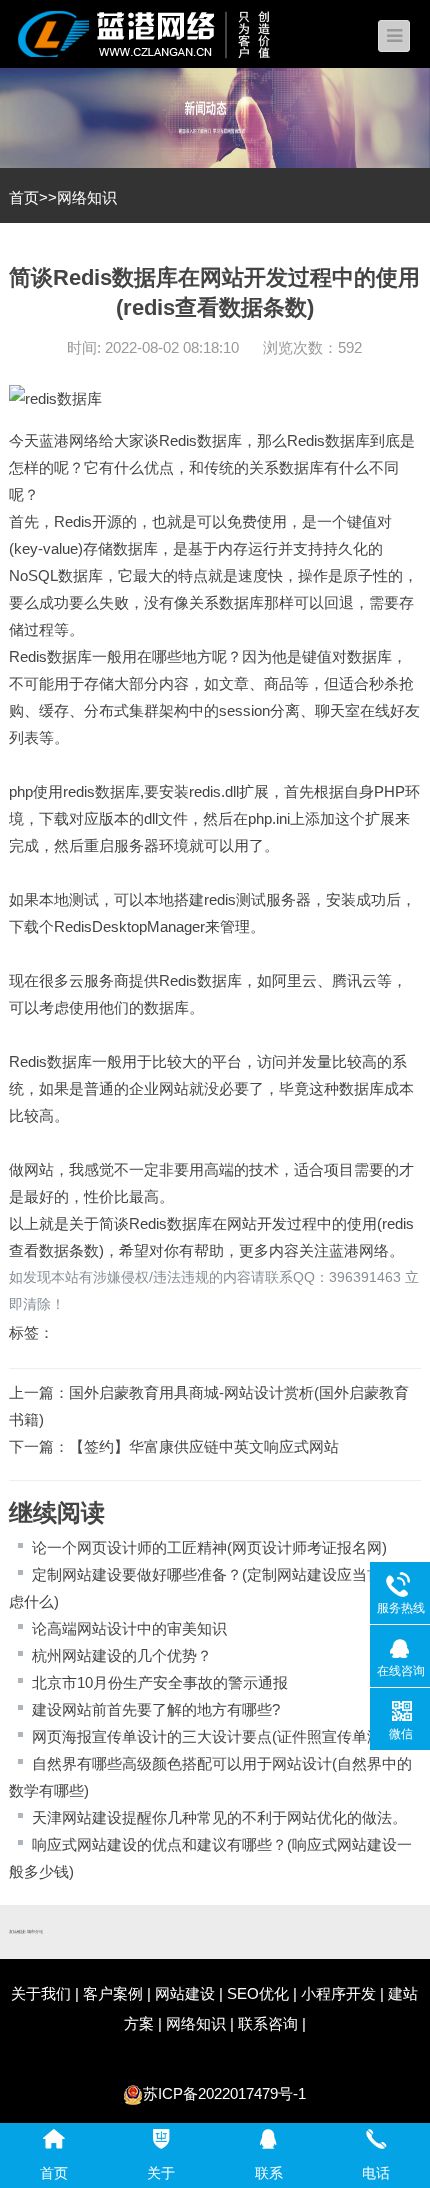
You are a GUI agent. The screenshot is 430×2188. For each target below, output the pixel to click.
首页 (24, 197)
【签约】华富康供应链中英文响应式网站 (204, 1446)
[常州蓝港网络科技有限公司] (159, 32)
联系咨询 (268, 2023)
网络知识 (87, 197)
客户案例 (113, 1993)
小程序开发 (338, 1993)
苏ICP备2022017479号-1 (224, 2093)
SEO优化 (258, 1993)
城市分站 (35, 1931)
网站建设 (185, 1993)
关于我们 (41, 1993)
